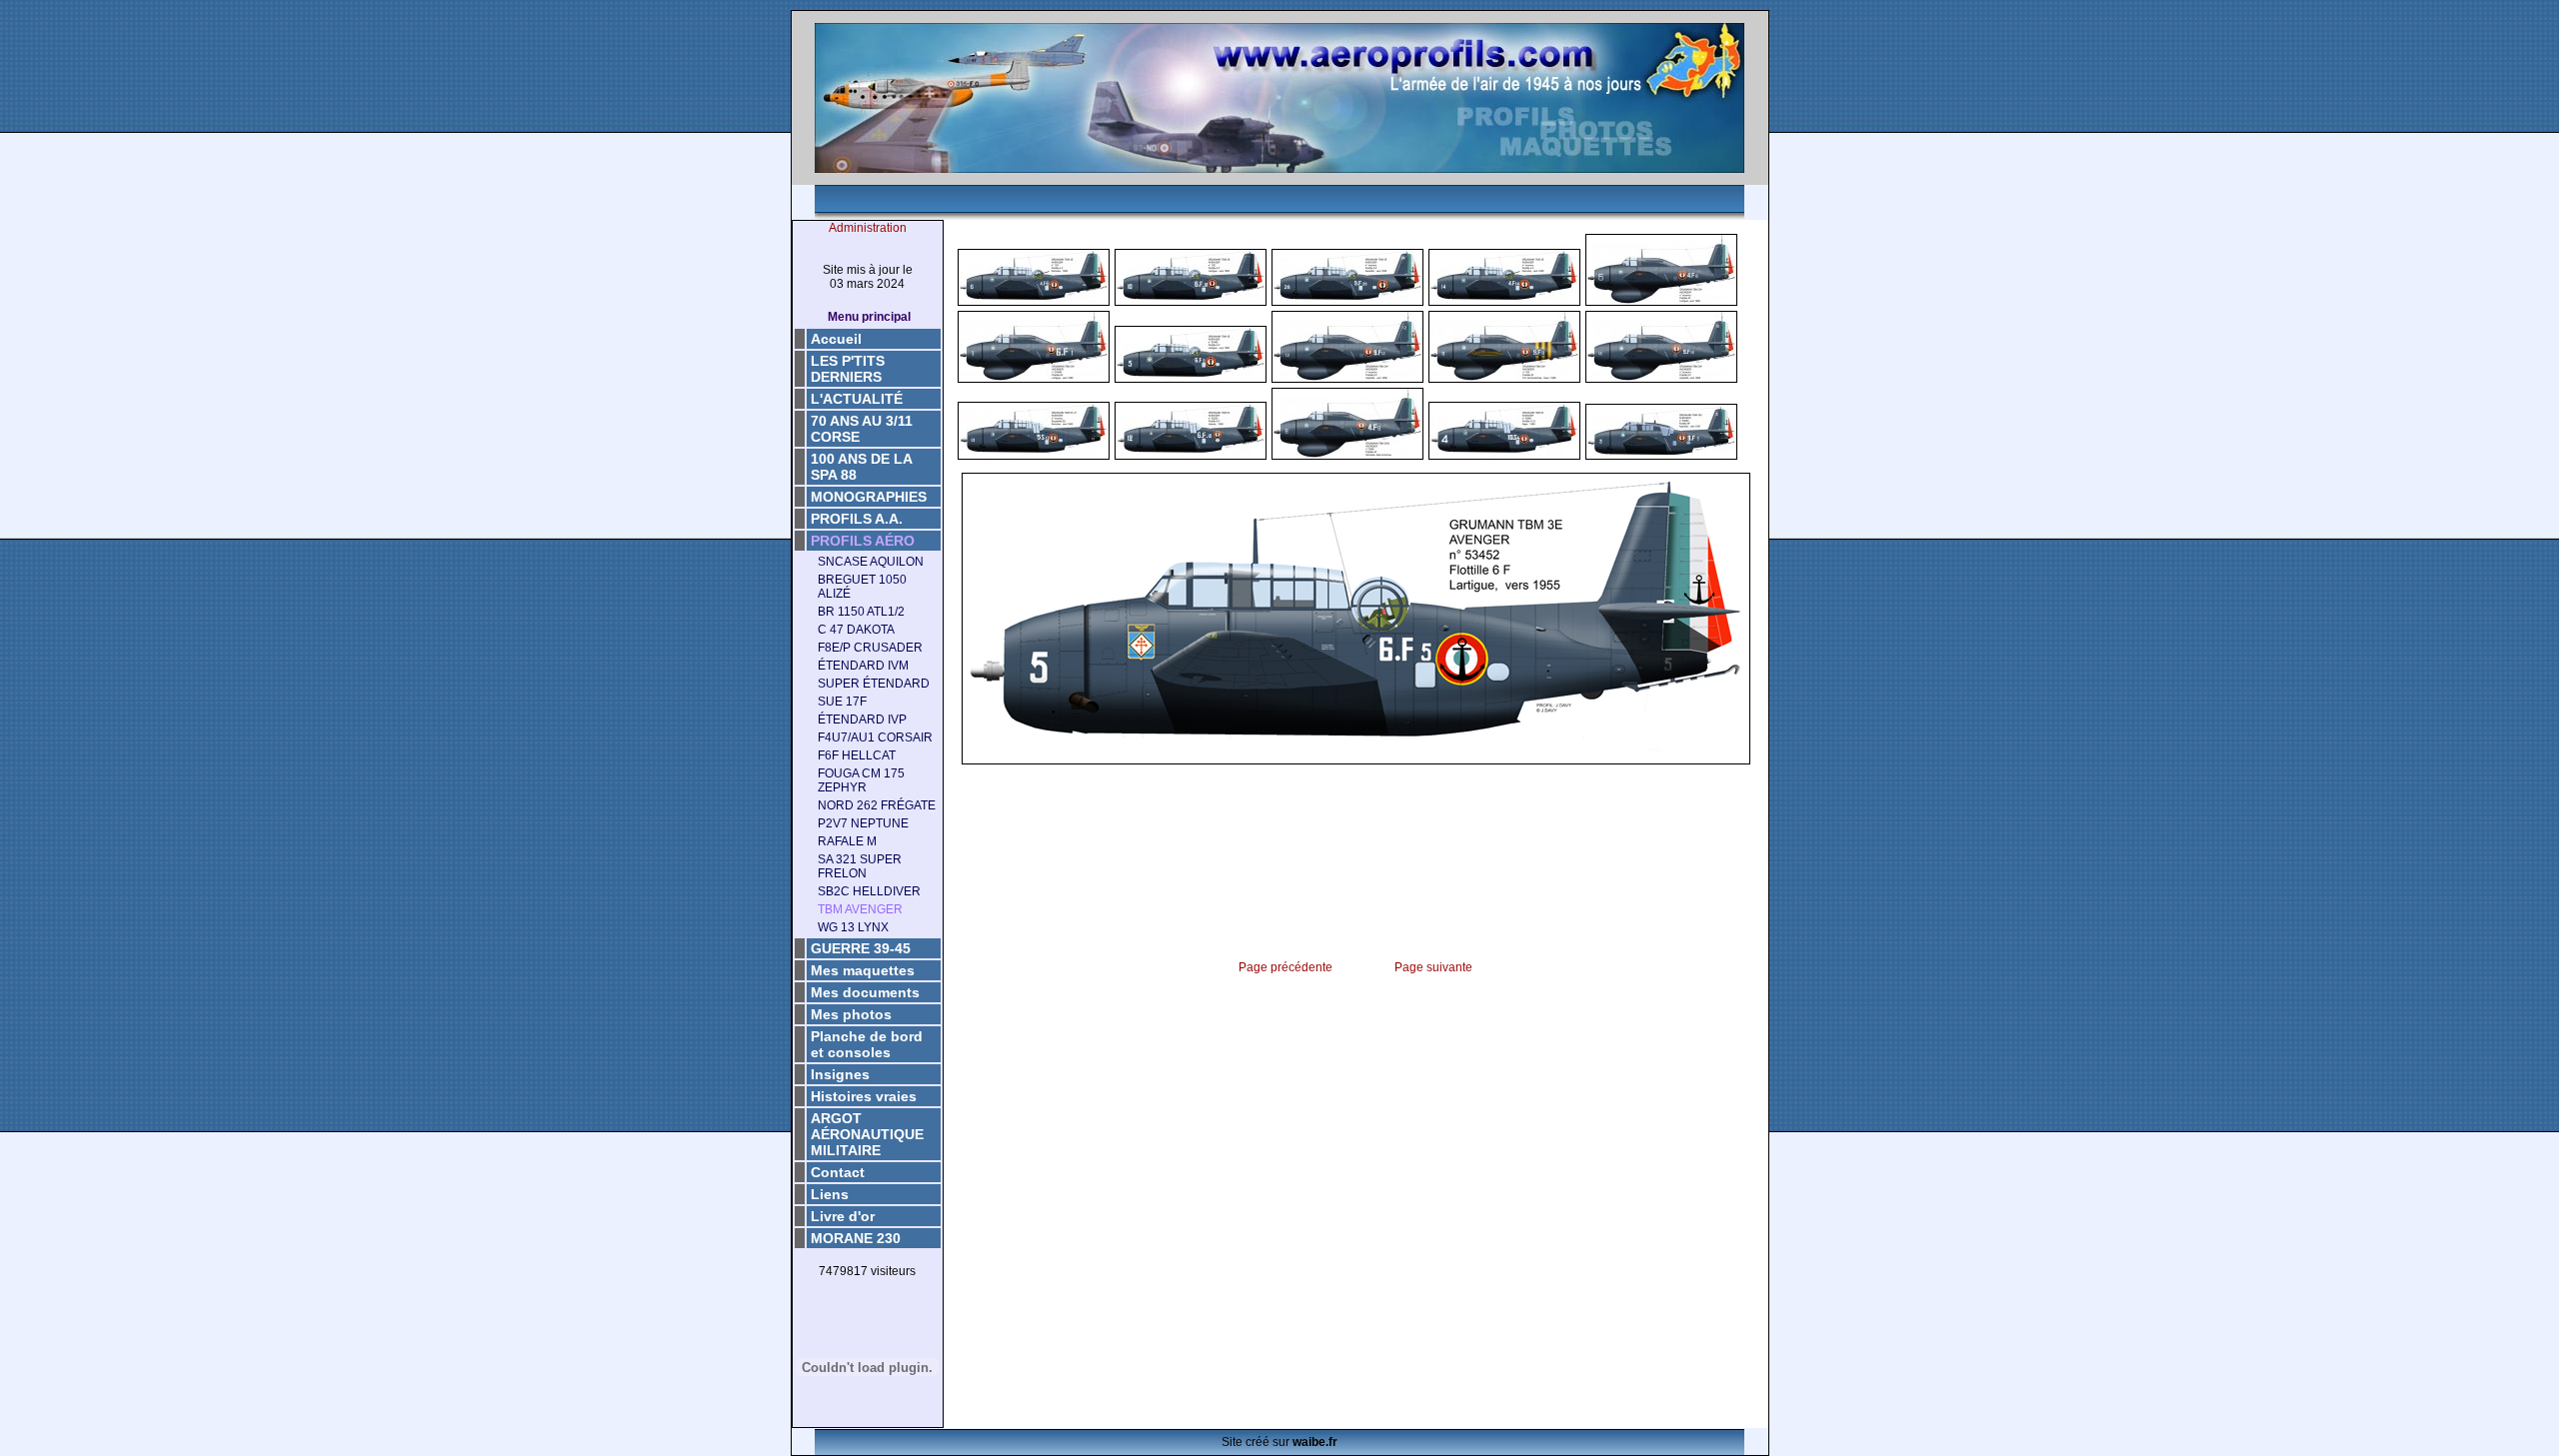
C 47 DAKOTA (856, 630)
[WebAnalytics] (868, 1303)
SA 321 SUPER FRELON (860, 866)
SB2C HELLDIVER (869, 891)
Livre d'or (843, 1216)
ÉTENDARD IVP (862, 720)
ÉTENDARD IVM (863, 666)
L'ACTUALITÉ (857, 399)
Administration (868, 228)
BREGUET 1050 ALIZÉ (862, 587)
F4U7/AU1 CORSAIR (875, 737)
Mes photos (851, 1014)
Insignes (840, 1074)
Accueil (836, 339)
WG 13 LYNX (853, 927)
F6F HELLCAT (857, 755)
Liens (830, 1194)
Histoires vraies (864, 1096)
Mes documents (865, 992)
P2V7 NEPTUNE (863, 823)
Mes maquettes (863, 970)
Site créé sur (1279, 1442)
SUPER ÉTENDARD (874, 684)
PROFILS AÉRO (863, 541)
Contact (838, 1172)
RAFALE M (847, 841)
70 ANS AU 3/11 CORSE (862, 429)
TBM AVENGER (860, 909)
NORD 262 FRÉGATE (877, 805)
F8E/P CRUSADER (870, 648)
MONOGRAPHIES (869, 497)
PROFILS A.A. (857, 519)
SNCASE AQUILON (871, 562)
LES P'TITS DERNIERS (848, 369)
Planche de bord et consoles (867, 1044)
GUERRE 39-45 (861, 948)
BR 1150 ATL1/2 (861, 612)
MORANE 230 (856, 1238)
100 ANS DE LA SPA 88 (862, 467)
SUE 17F (842, 702)
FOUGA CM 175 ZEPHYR (861, 780)
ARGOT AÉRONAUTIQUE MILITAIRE (867, 1134)
